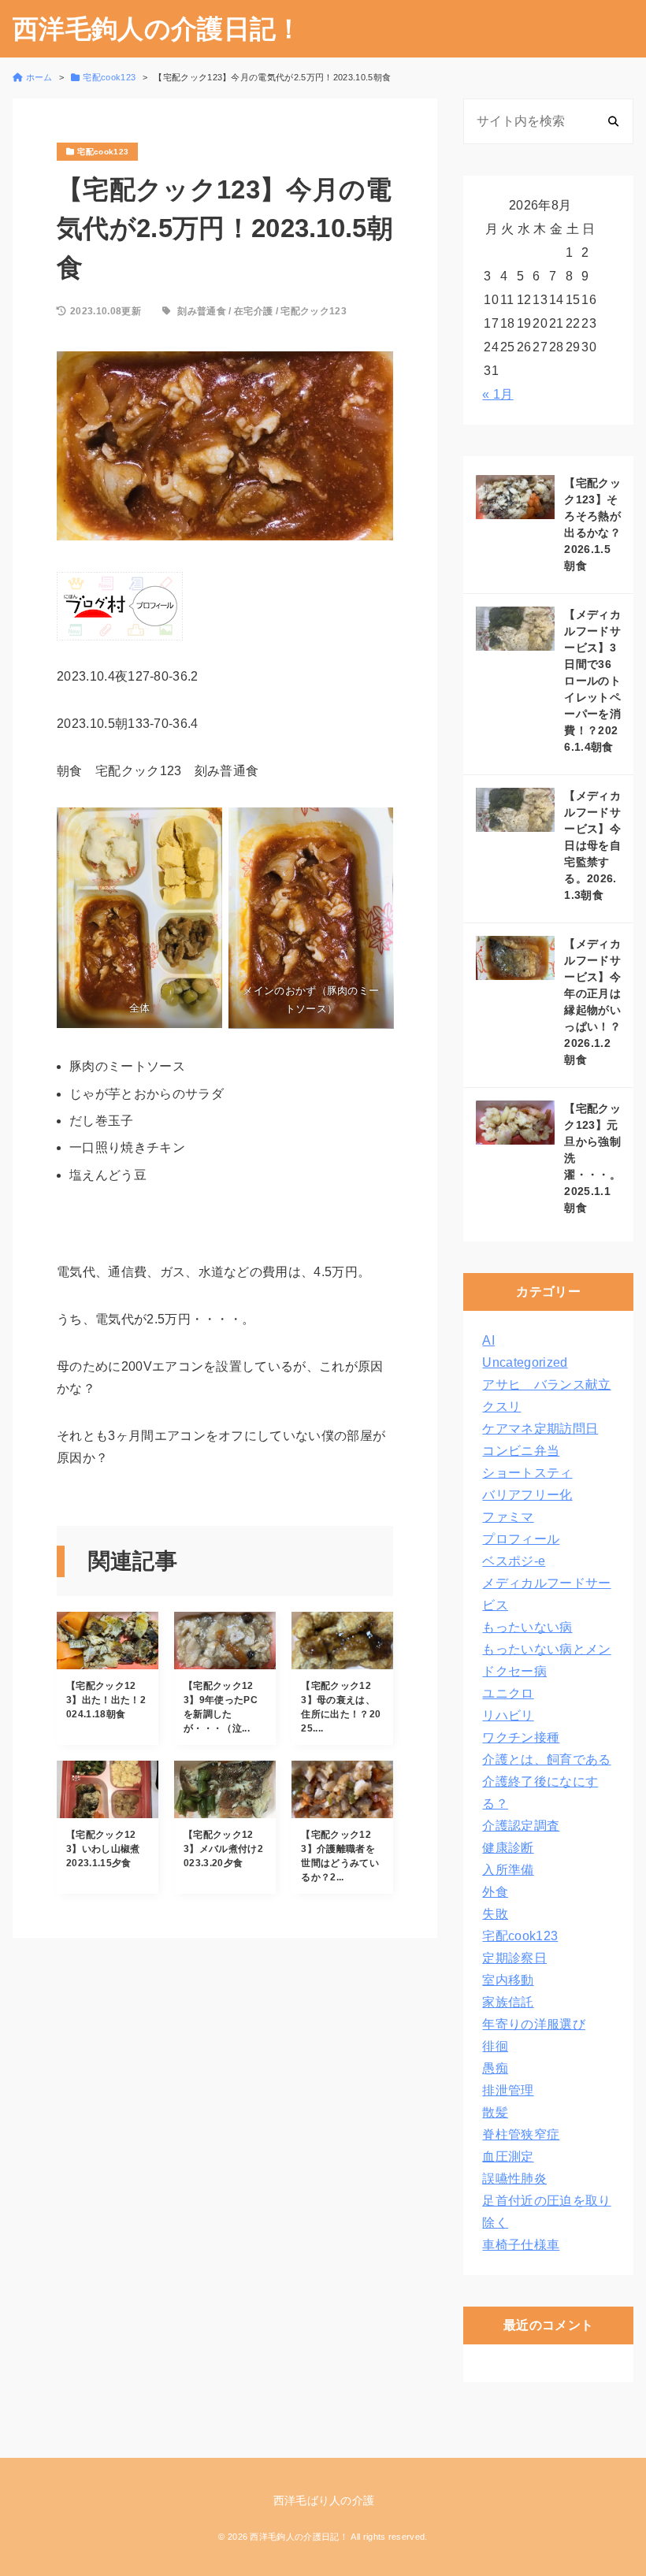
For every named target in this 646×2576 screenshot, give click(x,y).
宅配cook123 (520, 1936)
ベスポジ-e (514, 1561)
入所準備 (508, 1870)
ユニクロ (508, 1693)
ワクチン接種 (521, 1737)
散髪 (495, 2112)
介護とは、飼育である (546, 1759)
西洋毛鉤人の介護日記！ (158, 29)
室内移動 (508, 1980)
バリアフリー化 (527, 1495)
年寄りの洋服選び (534, 2024)
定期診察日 (514, 1958)
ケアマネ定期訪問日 (540, 1429)
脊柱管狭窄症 (521, 2134)
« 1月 (497, 394)
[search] (613, 121)
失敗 (495, 1914)
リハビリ (508, 1715)
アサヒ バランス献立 (546, 1385)
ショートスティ (527, 1473)
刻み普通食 (202, 311)
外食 (495, 1892)
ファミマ (508, 1517)
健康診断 (508, 1848)
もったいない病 (527, 1627)
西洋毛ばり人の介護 (324, 2500)
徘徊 (495, 2046)
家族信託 (508, 2002)
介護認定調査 (521, 1826)
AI (488, 1340)
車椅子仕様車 (521, 2245)
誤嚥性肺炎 (514, 2179)
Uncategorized (525, 1362)
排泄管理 (508, 2090)
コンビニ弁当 (521, 1451)
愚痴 (495, 2068)
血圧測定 (508, 2157)
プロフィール (521, 1539)
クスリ (501, 1407)
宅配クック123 (314, 311)
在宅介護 (253, 311)
